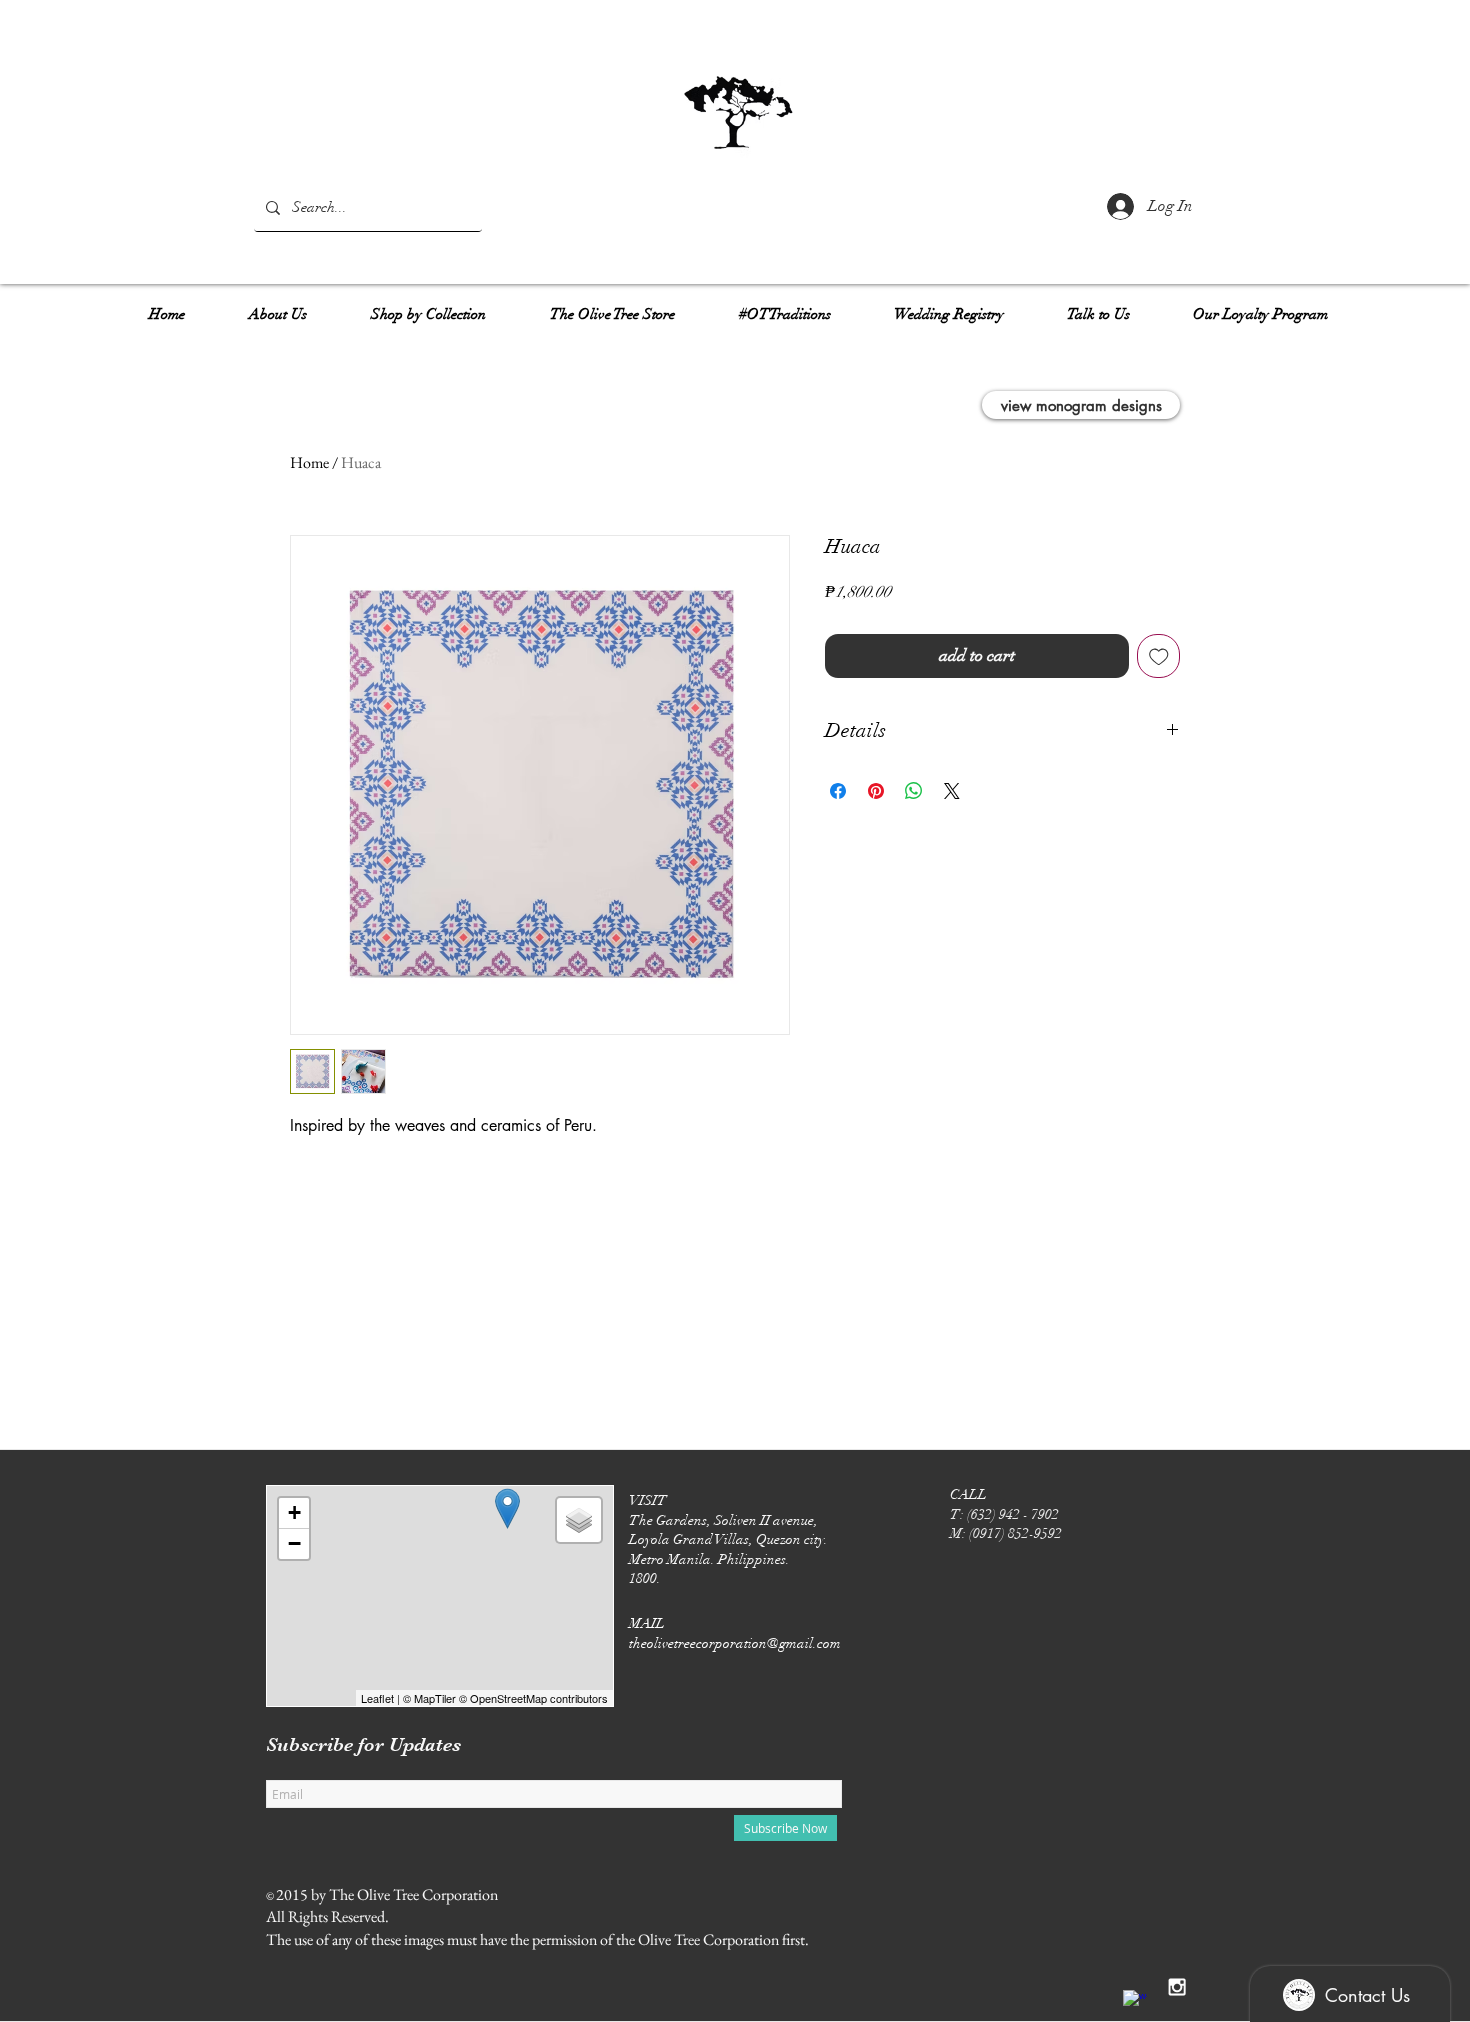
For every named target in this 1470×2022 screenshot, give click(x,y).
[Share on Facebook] (838, 791)
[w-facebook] (1135, 2002)
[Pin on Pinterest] (876, 791)
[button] (278, 305)
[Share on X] (952, 791)
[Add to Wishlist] (1159, 656)
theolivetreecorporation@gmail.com (735, 1643)
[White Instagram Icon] (1177, 1987)
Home (309, 462)
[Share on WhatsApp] (914, 791)
